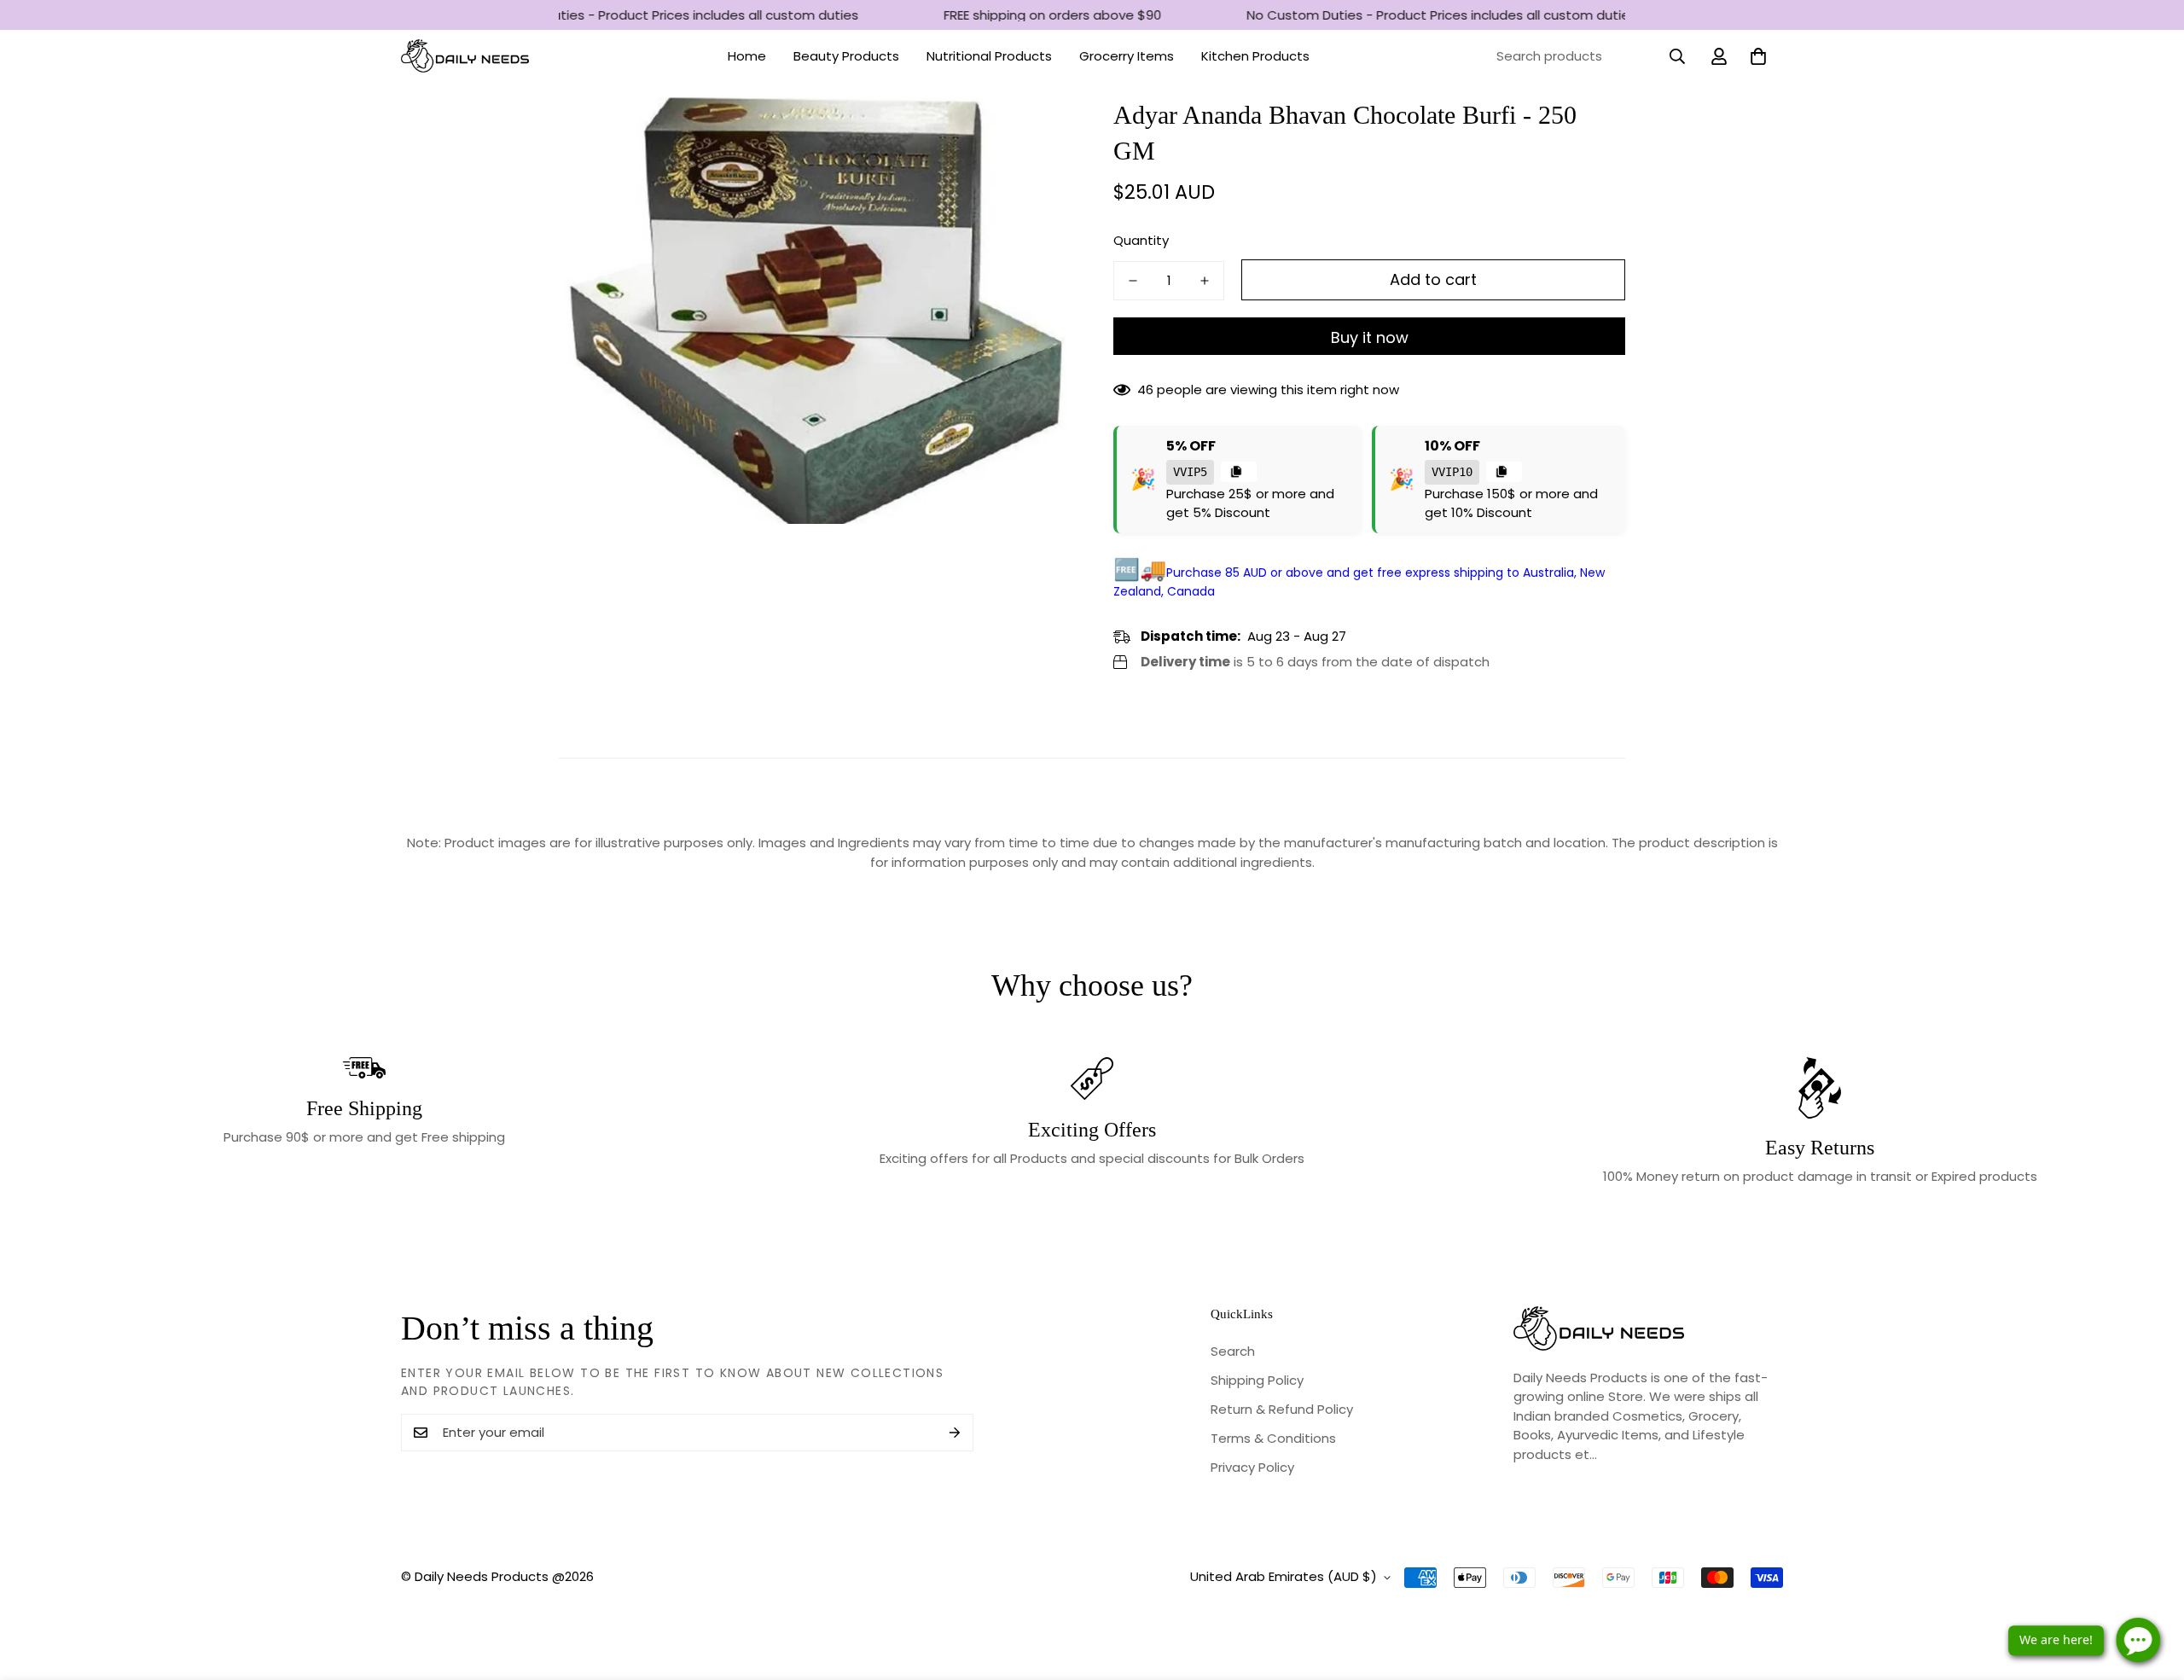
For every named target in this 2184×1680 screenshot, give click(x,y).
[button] (1758, 56)
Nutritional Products (989, 56)
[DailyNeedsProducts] (465, 57)
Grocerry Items (1127, 56)
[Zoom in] (1034, 134)
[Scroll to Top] (2151, 1587)
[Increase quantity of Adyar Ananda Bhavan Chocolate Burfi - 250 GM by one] (1205, 281)
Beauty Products (846, 56)
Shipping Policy (1257, 1380)
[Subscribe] (955, 1433)
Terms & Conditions (1273, 1438)
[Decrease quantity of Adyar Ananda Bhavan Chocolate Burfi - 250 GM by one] (1133, 281)
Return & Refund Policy (1282, 1409)
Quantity (1141, 240)
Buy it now (1370, 337)
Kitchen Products (1255, 56)
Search (1233, 1351)
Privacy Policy (1252, 1467)
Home (747, 56)
